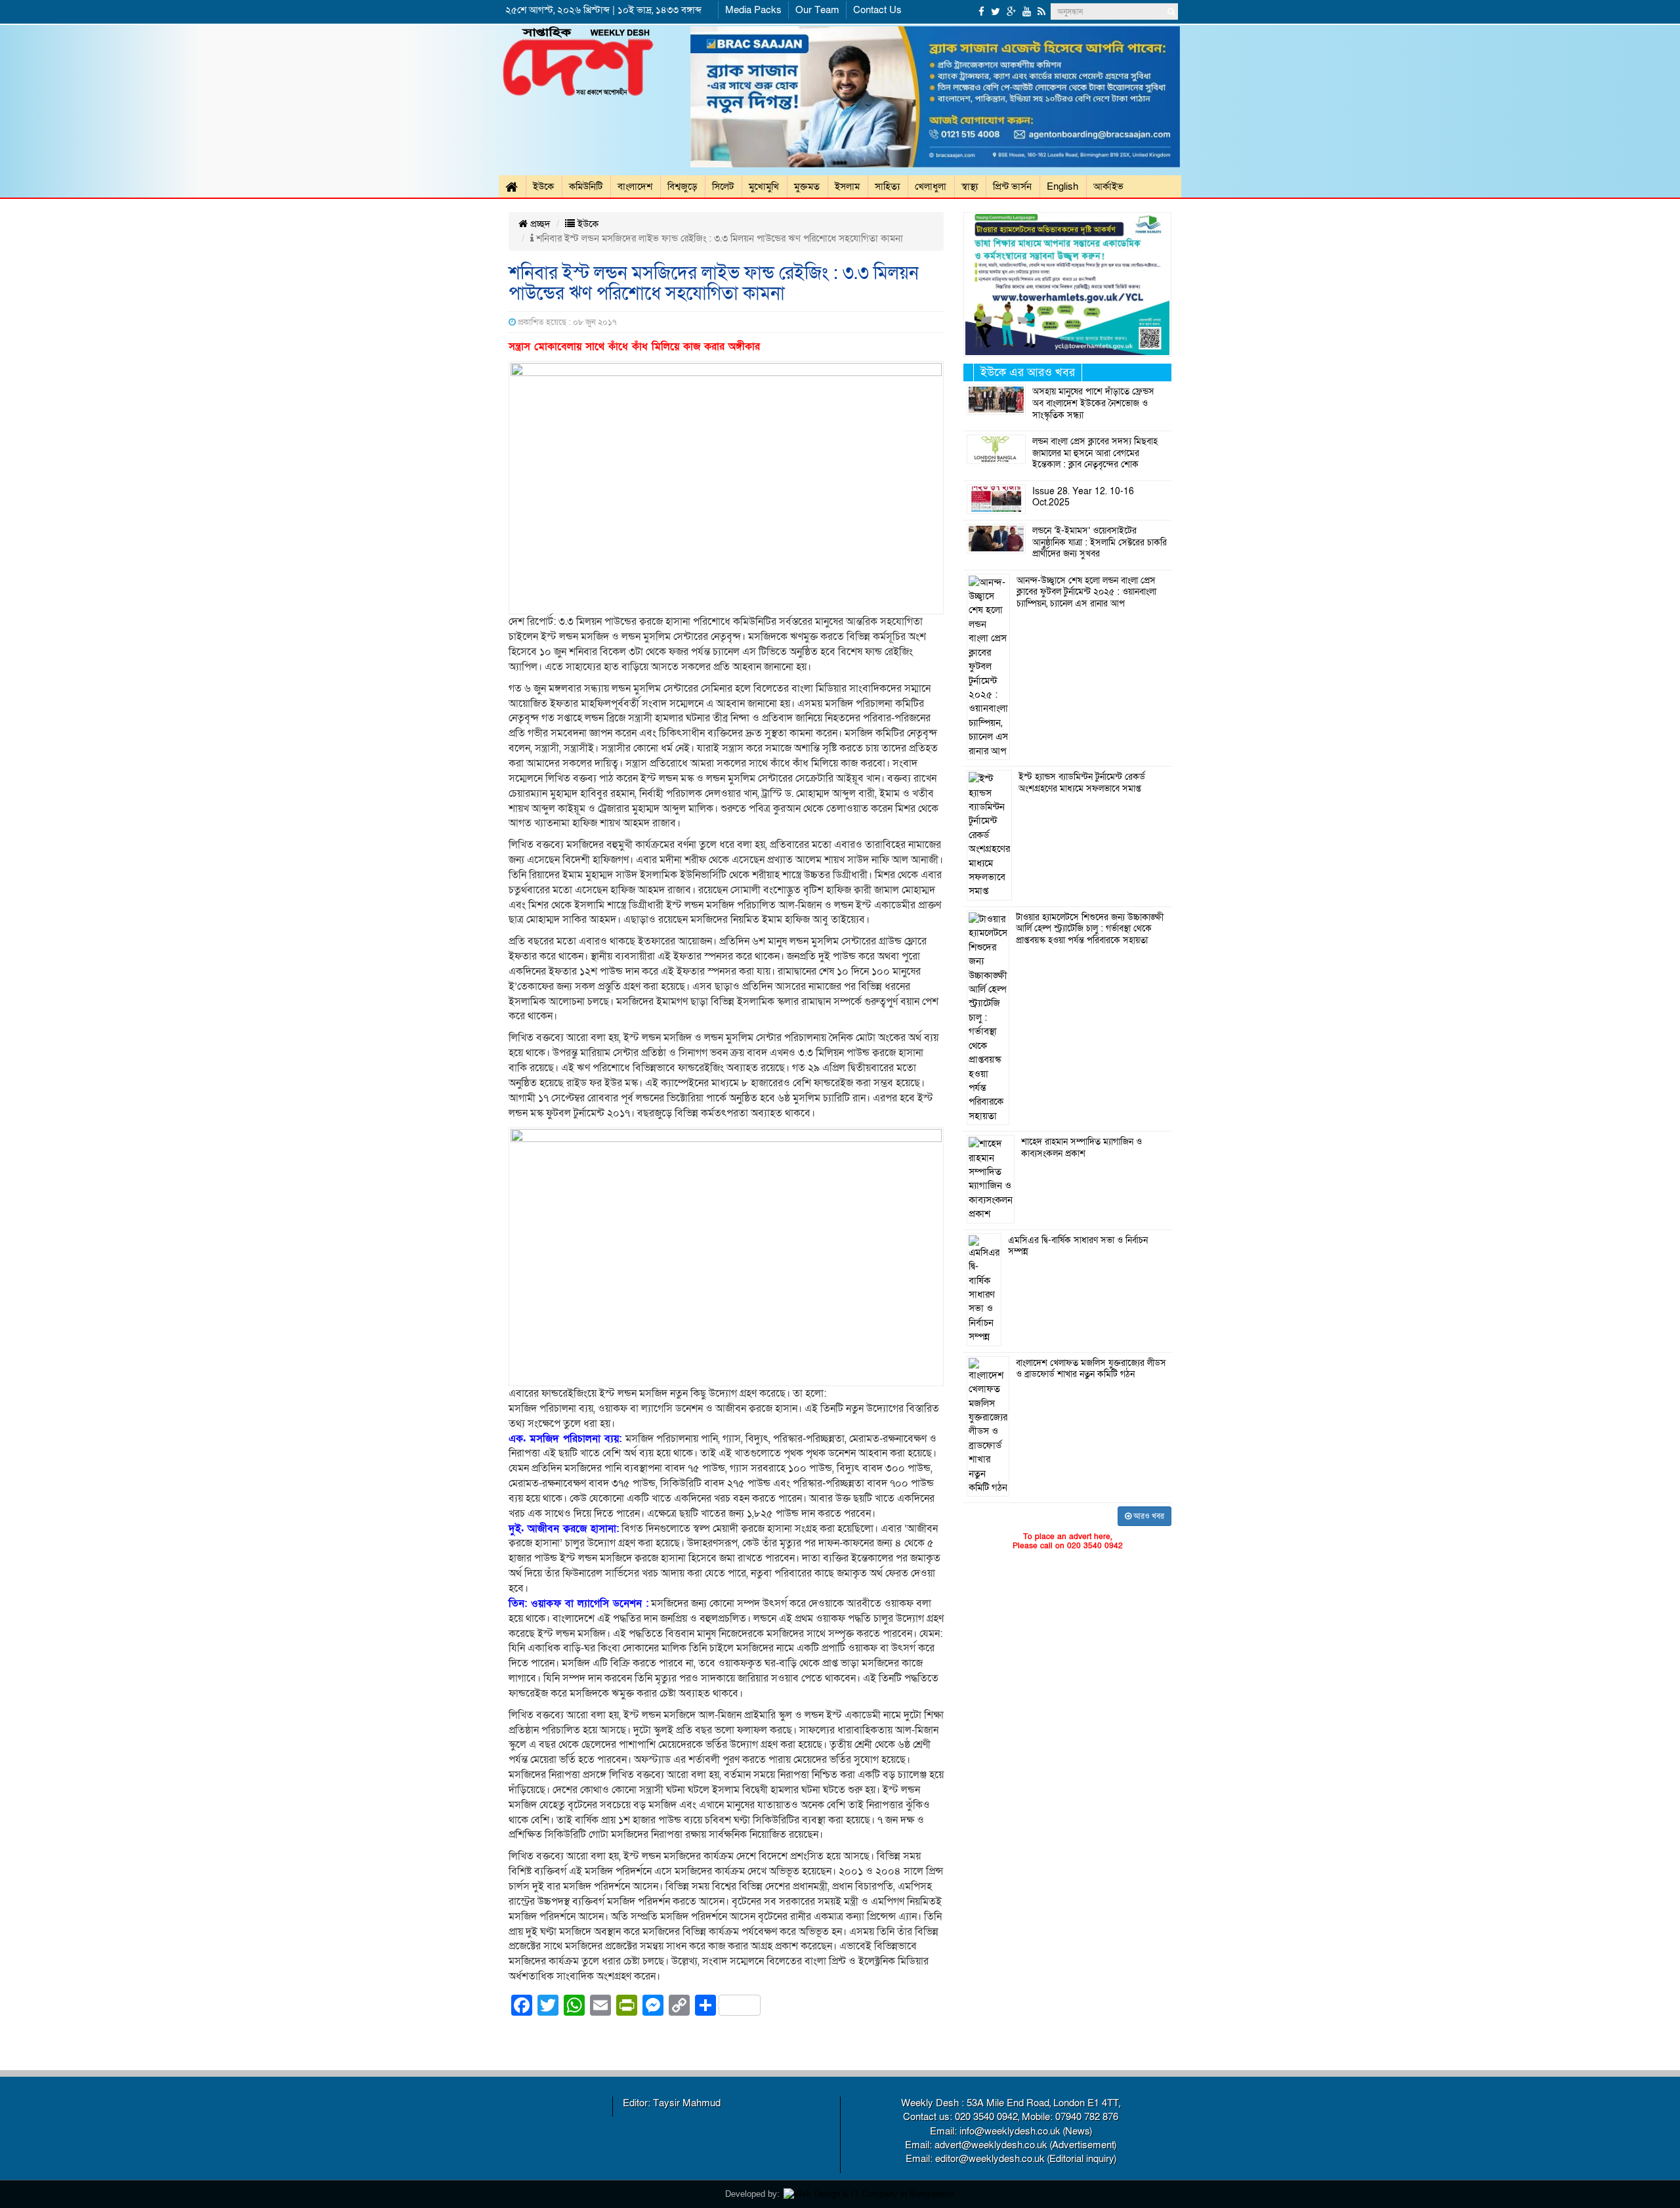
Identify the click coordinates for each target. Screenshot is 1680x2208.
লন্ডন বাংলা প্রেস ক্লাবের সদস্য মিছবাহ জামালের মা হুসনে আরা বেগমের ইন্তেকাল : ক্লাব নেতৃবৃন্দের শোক (1095, 453)
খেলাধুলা (931, 186)
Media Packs (753, 10)
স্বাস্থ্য (970, 186)
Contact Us (877, 10)
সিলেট (723, 186)
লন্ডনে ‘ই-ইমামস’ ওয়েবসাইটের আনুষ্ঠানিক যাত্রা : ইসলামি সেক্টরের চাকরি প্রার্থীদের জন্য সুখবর (1100, 542)
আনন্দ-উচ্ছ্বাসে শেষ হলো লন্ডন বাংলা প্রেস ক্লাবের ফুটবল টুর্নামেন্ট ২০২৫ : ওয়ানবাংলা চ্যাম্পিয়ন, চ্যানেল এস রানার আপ (1086, 592)
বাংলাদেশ (635, 186)
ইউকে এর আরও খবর (1028, 372)
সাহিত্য (887, 186)
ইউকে (543, 186)
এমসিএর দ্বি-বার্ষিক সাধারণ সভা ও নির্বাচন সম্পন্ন (1078, 1246)
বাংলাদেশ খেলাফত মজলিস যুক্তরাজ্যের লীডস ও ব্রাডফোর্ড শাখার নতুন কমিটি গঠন (1091, 1369)
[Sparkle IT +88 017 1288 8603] (869, 2194)
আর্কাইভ (1108, 186)
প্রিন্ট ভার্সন (1012, 186)
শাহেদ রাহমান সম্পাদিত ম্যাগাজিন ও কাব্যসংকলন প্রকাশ (1081, 1148)
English (1062, 186)
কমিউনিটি (586, 186)
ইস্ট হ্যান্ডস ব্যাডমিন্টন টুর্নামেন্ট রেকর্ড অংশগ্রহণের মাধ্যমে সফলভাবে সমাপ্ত (1082, 783)
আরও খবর (1148, 1516)
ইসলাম (847, 186)
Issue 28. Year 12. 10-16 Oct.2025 (1083, 498)
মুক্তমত (807, 186)
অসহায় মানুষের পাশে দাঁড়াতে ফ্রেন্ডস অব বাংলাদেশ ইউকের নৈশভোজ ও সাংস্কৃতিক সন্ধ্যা (1093, 403)
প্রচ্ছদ (539, 224)
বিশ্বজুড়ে (682, 186)
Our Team (817, 10)
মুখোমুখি (764, 186)
